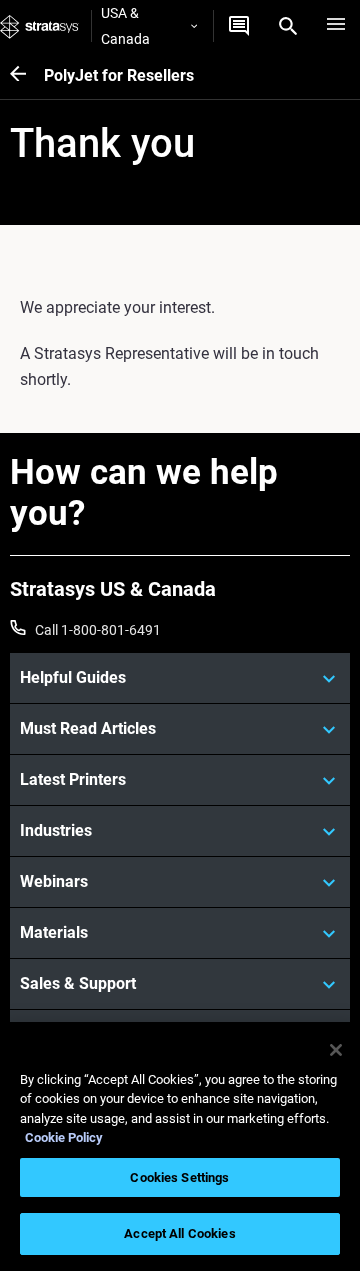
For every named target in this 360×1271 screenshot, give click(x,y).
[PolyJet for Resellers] (27, 75)
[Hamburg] (336, 26)
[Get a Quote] (239, 26)
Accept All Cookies (179, 1233)
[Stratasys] (39, 26)
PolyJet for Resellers (119, 75)
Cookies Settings (179, 1177)
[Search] (288, 26)
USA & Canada (125, 26)
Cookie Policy (64, 1137)
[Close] (336, 1050)
